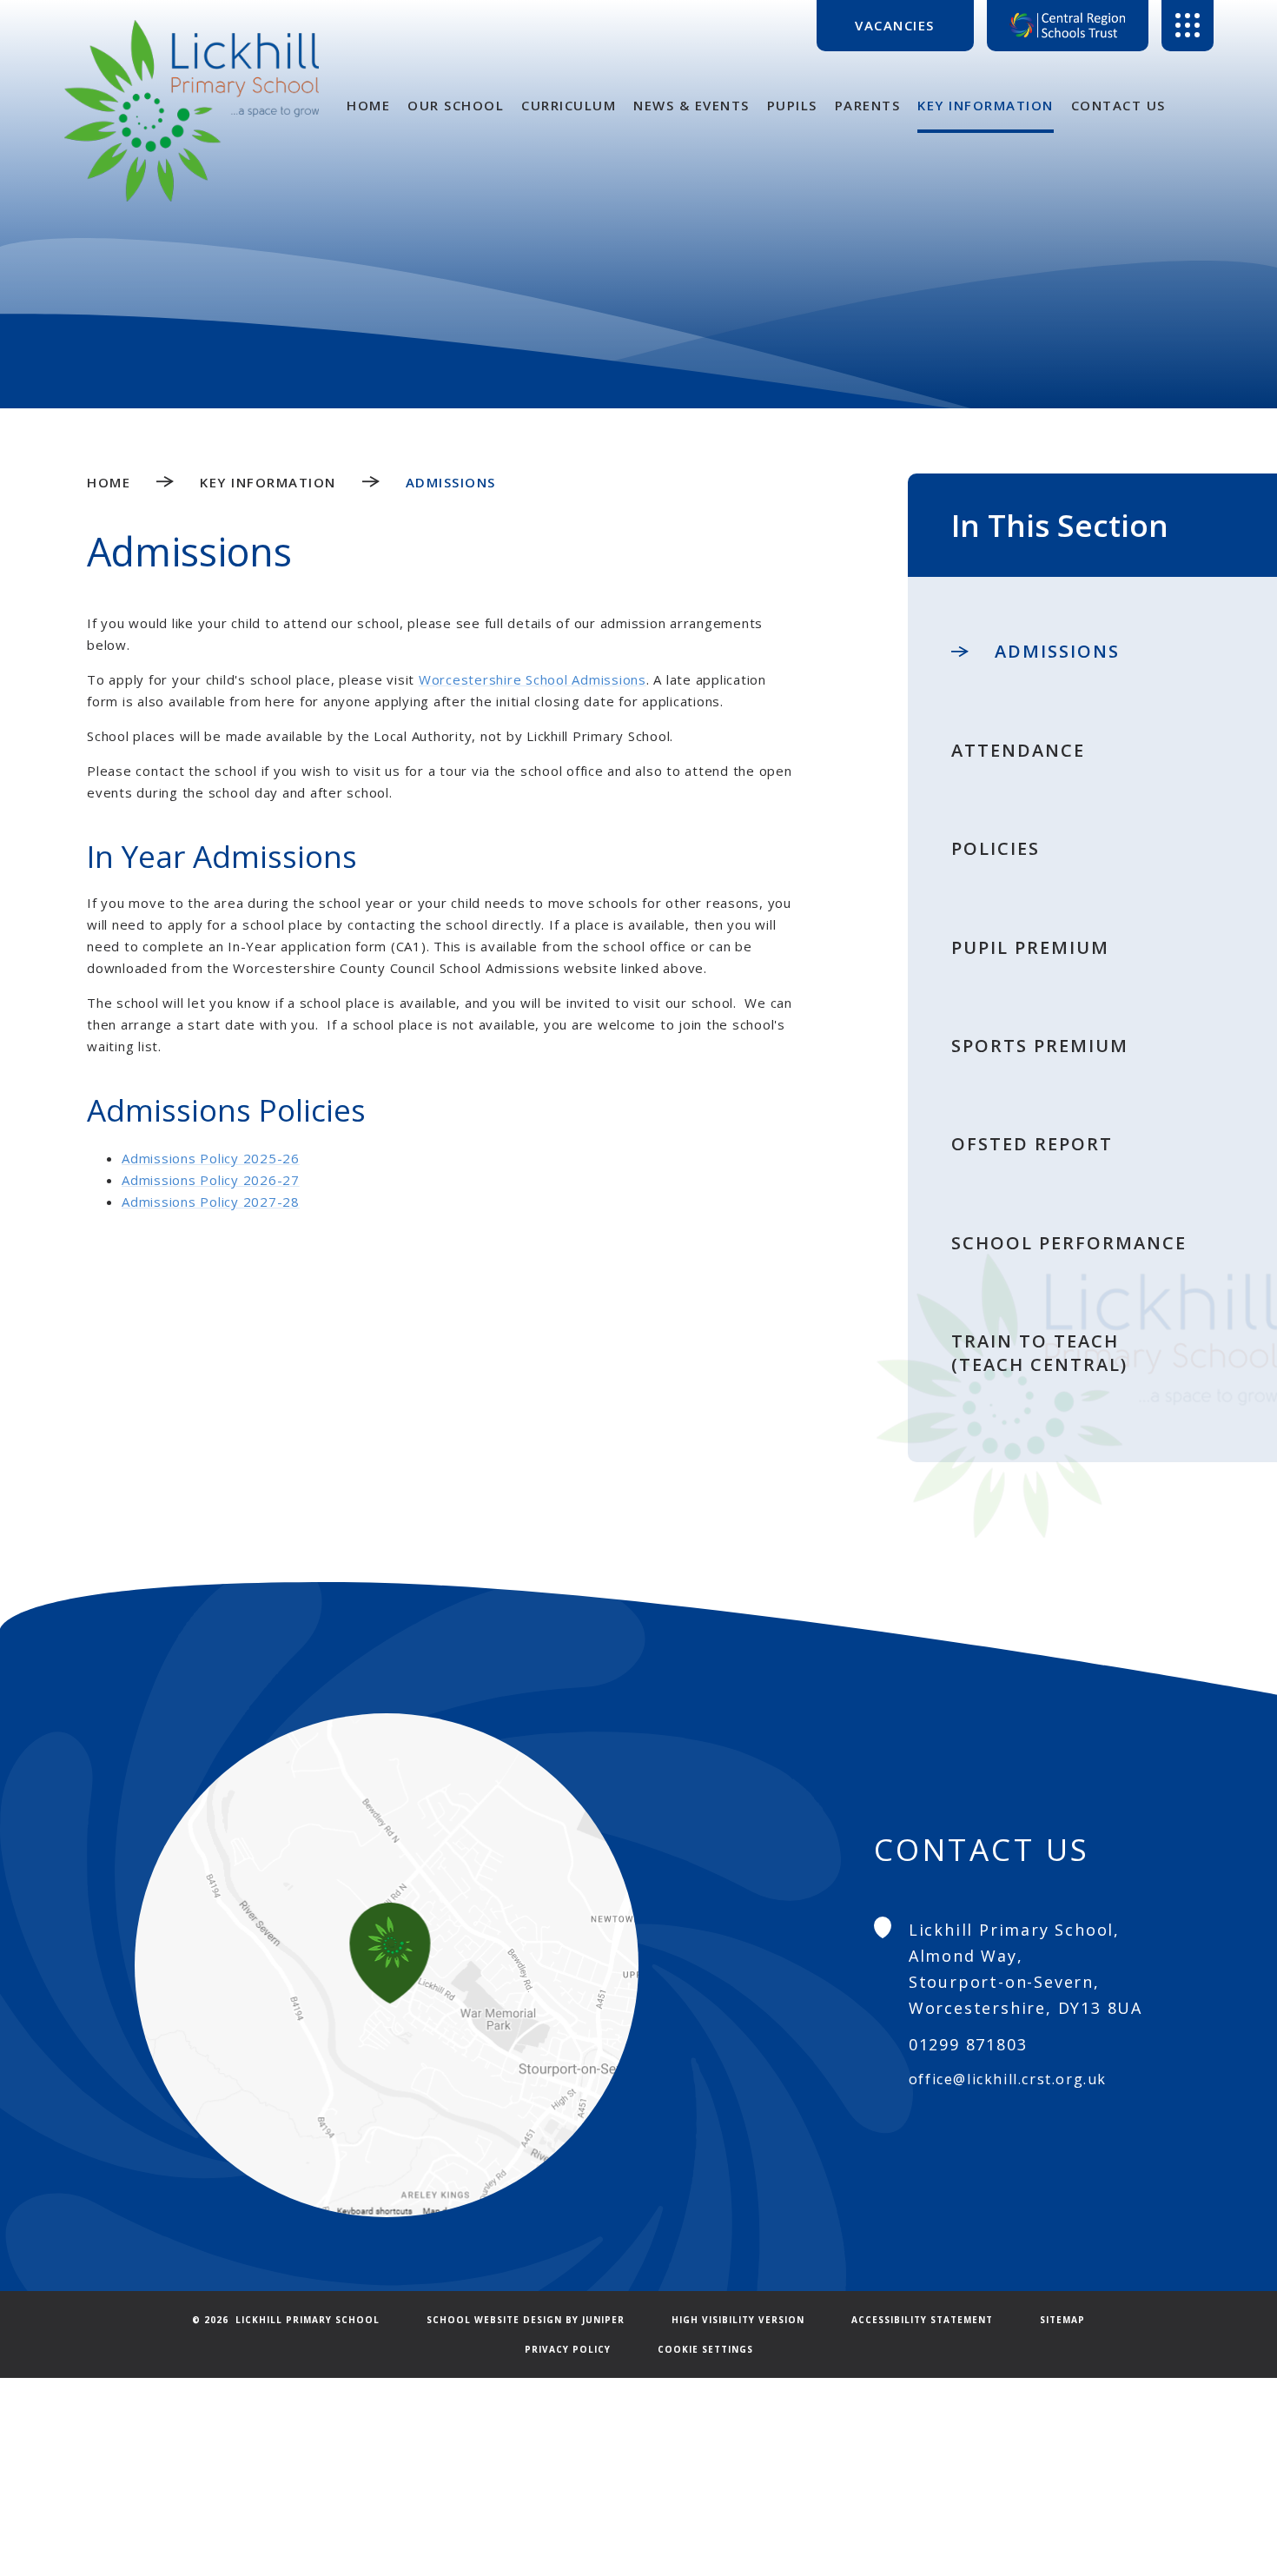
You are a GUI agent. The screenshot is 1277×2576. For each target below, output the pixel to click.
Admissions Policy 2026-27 (211, 1180)
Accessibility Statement (922, 2320)
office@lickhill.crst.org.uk (1008, 2079)
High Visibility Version (738, 2320)
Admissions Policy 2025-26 (211, 1158)
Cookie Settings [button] (705, 2349)
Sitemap (1062, 2320)
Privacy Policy (568, 2349)
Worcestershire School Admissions (533, 679)
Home (109, 482)
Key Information (268, 482)
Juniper (603, 2320)
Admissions (451, 482)
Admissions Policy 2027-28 (211, 1202)
